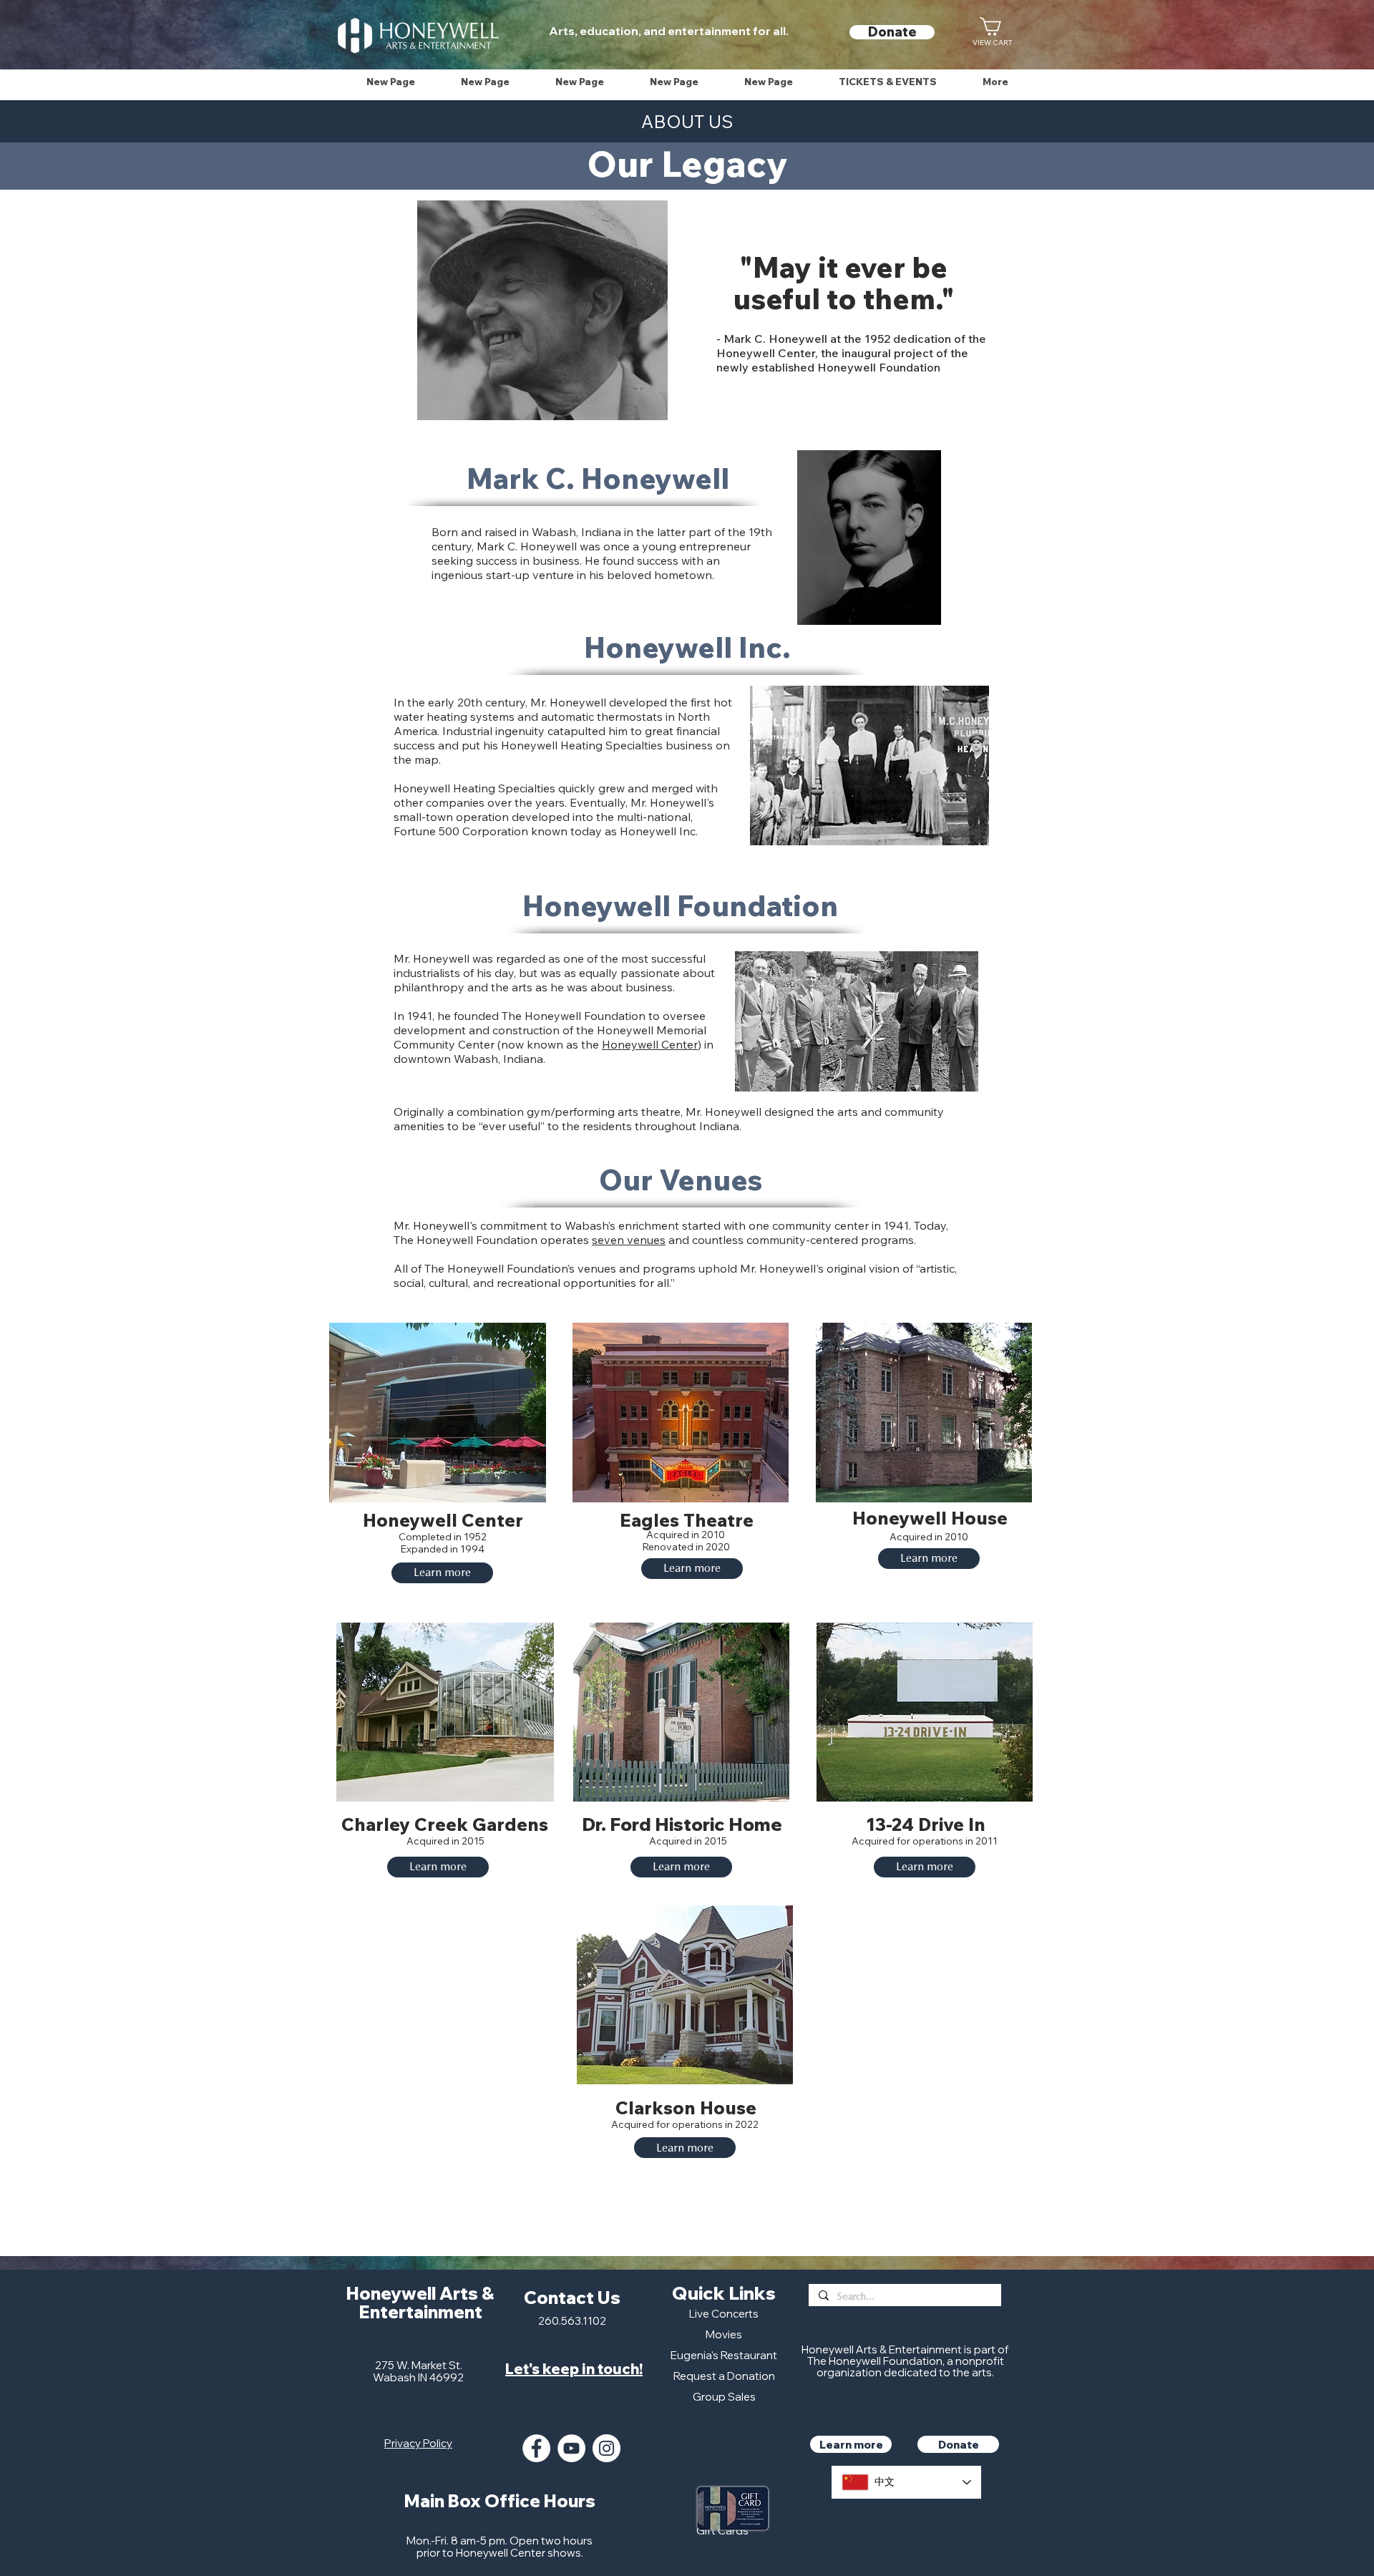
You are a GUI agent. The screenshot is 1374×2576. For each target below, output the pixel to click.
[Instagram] (606, 2448)
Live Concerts (724, 2314)
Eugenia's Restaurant (724, 2355)
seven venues (629, 1240)
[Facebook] (536, 2448)
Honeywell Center (650, 1044)
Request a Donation (724, 2376)
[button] (888, 82)
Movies (724, 2334)
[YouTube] (571, 2448)
